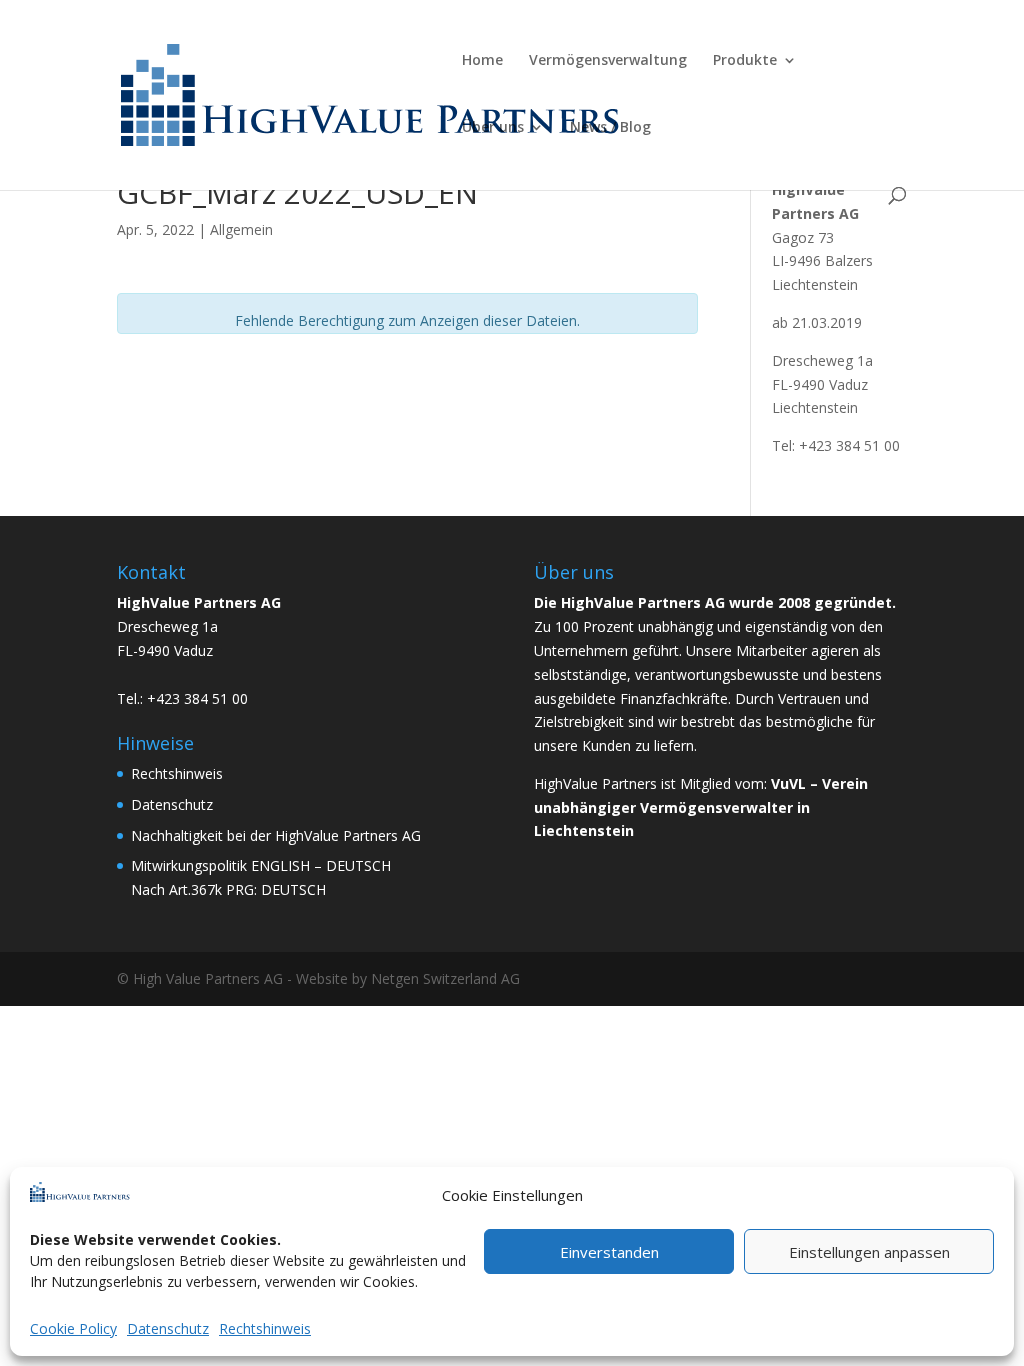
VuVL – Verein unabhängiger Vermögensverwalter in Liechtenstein (701, 807)
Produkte (745, 61)
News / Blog (610, 128)
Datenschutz (168, 1328)
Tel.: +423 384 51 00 (182, 698)
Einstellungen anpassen (869, 1252)
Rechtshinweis (265, 1328)
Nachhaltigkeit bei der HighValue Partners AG (276, 835)
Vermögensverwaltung (608, 61)
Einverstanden (609, 1252)
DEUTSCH (358, 865)
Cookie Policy (73, 1328)
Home (482, 61)
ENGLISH (280, 865)
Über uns (493, 128)
